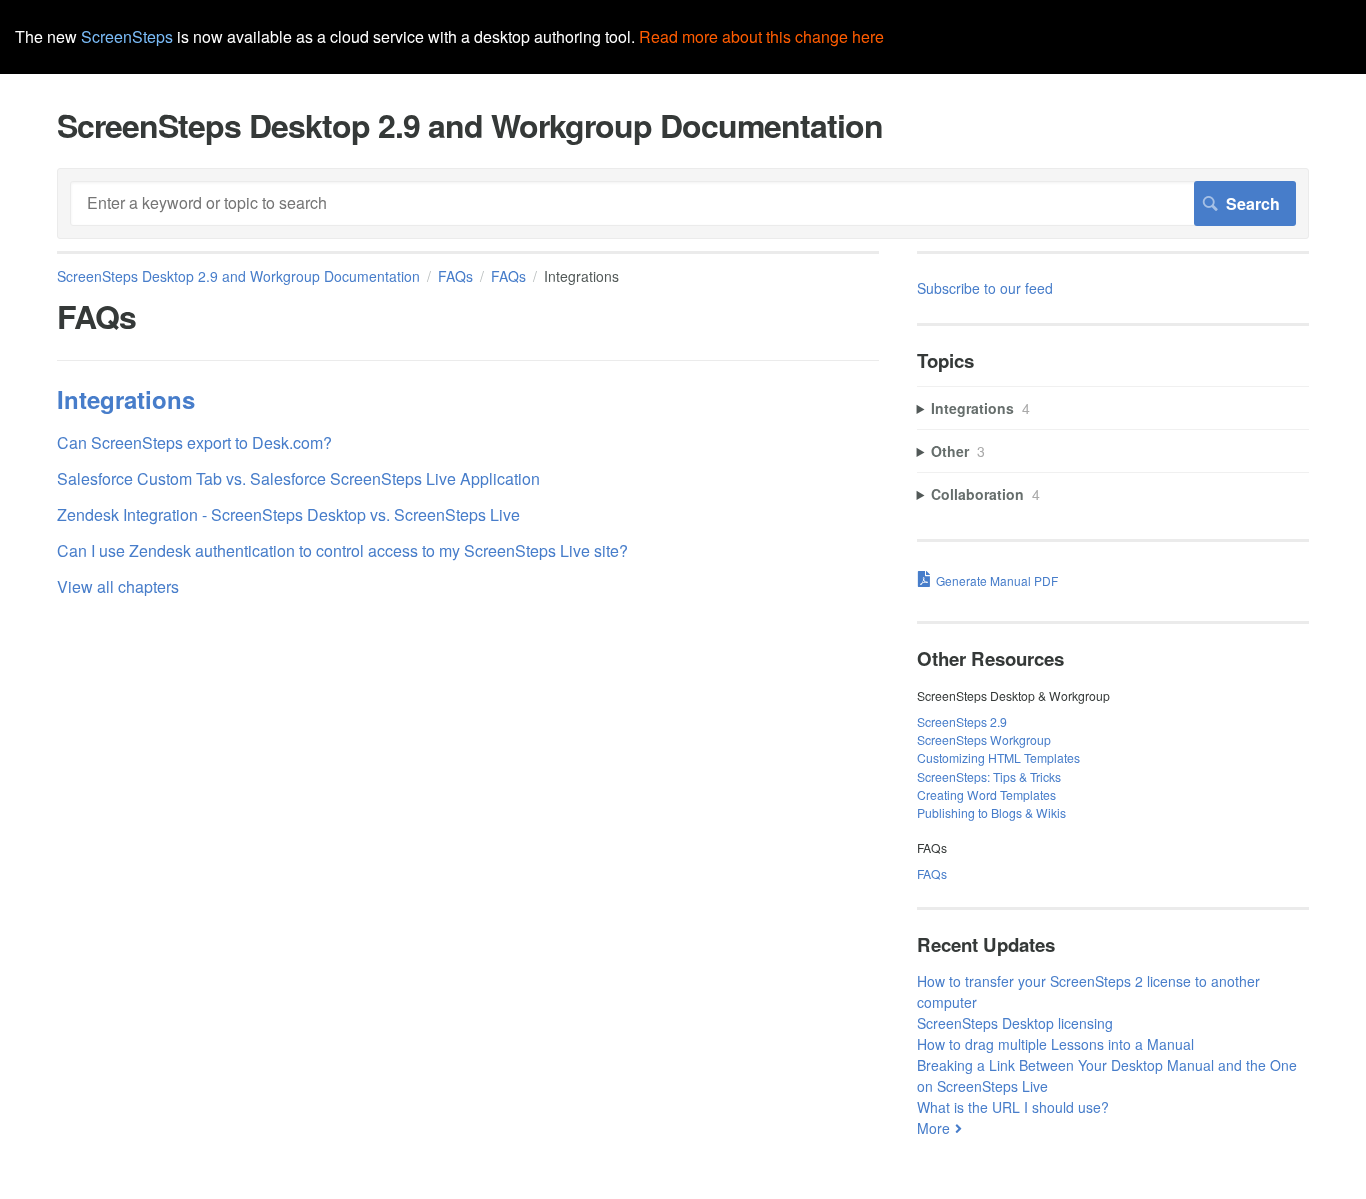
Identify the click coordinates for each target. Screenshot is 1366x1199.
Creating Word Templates (986, 794)
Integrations (126, 399)
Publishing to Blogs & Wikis (991, 812)
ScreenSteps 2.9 (962, 721)
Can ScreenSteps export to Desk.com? (194, 442)
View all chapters (118, 586)
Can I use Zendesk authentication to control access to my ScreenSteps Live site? (342, 550)
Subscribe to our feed (985, 288)
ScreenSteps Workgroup (984, 739)
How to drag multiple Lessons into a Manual (1055, 1044)
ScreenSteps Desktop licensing (1015, 1023)
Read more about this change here (761, 36)
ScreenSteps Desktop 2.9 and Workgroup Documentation (238, 276)
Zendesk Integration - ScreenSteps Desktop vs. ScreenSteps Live (288, 514)
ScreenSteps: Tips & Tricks (989, 776)
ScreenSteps (127, 36)
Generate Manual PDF (997, 580)
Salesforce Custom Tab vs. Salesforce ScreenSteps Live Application (298, 478)
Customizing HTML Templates (998, 757)
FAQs (455, 276)
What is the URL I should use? (1013, 1107)
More (933, 1128)
